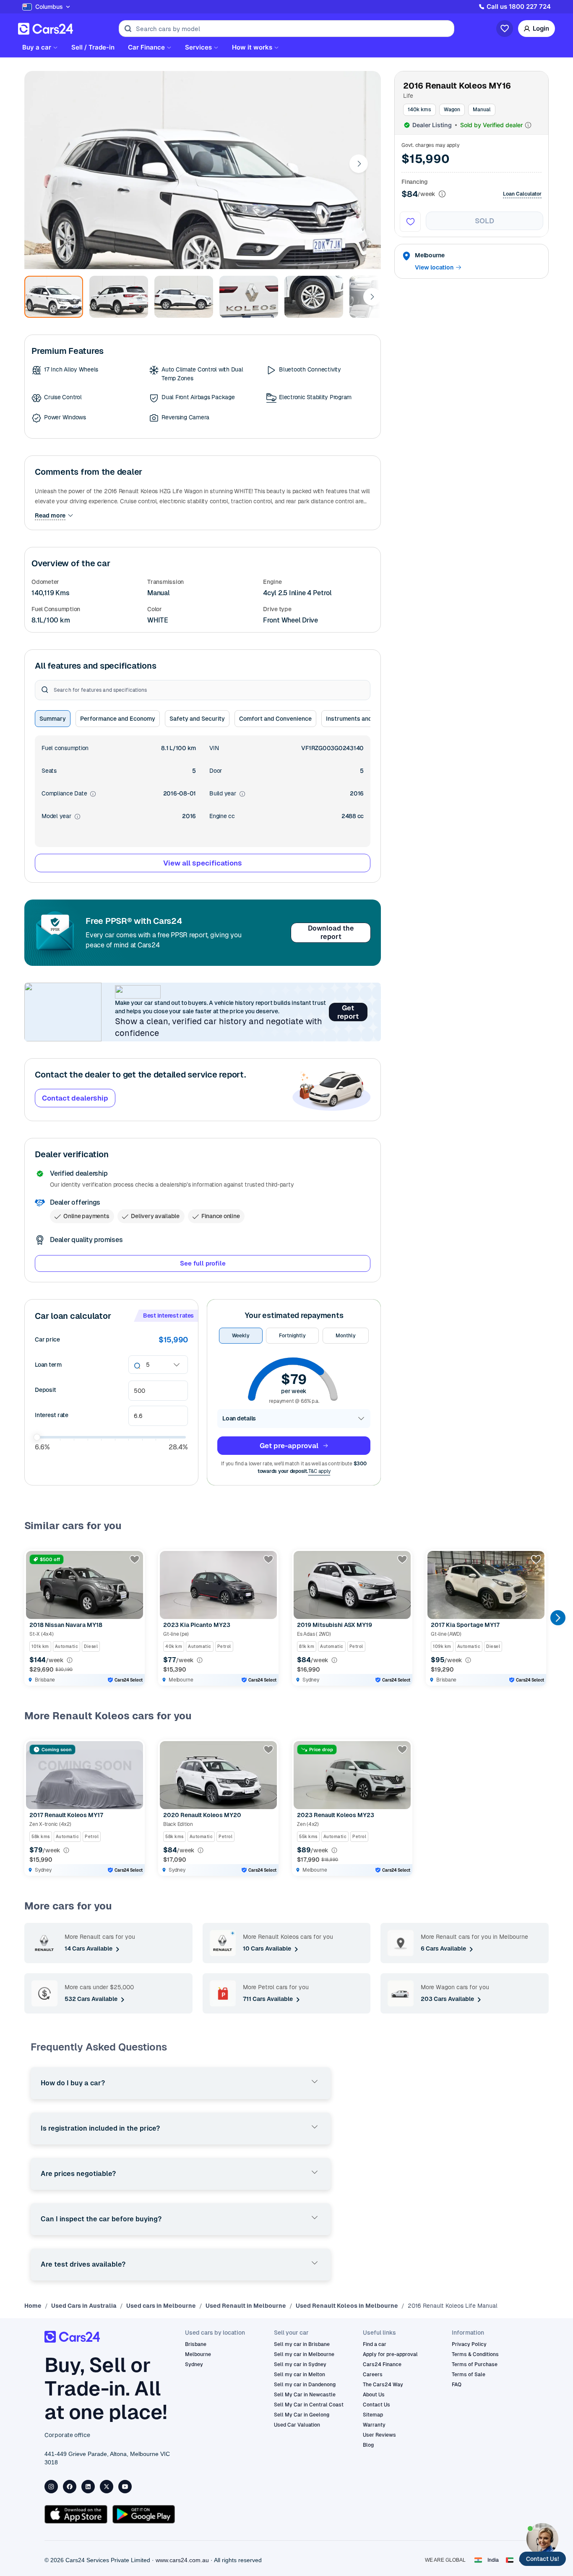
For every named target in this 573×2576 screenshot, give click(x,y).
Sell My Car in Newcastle (305, 2395)
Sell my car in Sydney (300, 2364)
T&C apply (319, 1471)
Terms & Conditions (475, 2354)
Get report (348, 1012)
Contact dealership (75, 1098)
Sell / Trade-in (93, 47)
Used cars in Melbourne (161, 2306)
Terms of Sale (469, 2375)
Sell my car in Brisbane (302, 2344)
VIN (214, 748)
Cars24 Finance (382, 2364)
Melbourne (198, 2354)
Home (33, 2306)
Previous (32, 1618)
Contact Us (376, 2405)
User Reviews (379, 2435)
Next (359, 164)
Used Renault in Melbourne (246, 2306)
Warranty (374, 2425)
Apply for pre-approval (390, 2354)
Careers (373, 2375)
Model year (61, 817)
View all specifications (203, 863)
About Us (374, 2395)
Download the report (331, 932)
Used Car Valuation (297, 2425)
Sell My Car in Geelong (302, 2415)
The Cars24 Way (383, 2385)
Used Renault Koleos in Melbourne (347, 2306)
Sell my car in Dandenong (305, 2385)
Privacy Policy (469, 2344)
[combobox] (147, 1365)
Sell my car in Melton (300, 2375)
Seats (49, 771)
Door (216, 771)
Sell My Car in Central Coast (309, 2405)
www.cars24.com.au (182, 2560)
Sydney (194, 2364)
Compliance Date (69, 794)
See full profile (203, 1263)
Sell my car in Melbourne (304, 2354)
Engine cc (222, 816)
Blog (368, 2445)
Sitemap (373, 2415)
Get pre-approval (289, 1446)
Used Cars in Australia (84, 2306)
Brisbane (196, 2344)
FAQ (457, 2385)
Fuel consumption (65, 748)
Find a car (375, 2344)
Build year (227, 794)
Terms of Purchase (475, 2364)
